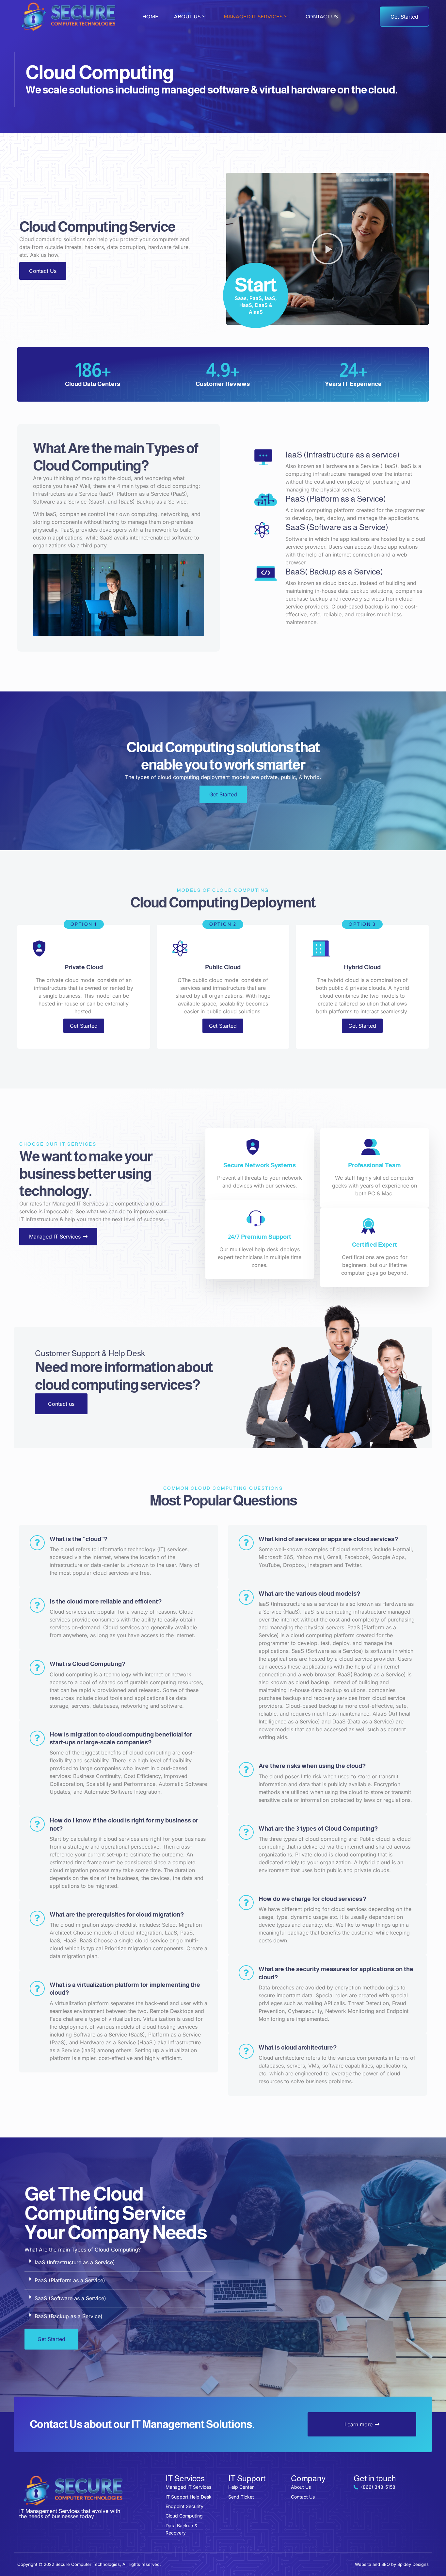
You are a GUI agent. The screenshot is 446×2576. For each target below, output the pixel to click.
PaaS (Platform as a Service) (70, 2280)
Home (150, 17)
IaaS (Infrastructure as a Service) (75, 2262)
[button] (327, 249)
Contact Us (322, 17)
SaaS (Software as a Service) (70, 2298)
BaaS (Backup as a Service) (69, 2316)
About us (187, 17)
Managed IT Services (253, 17)
